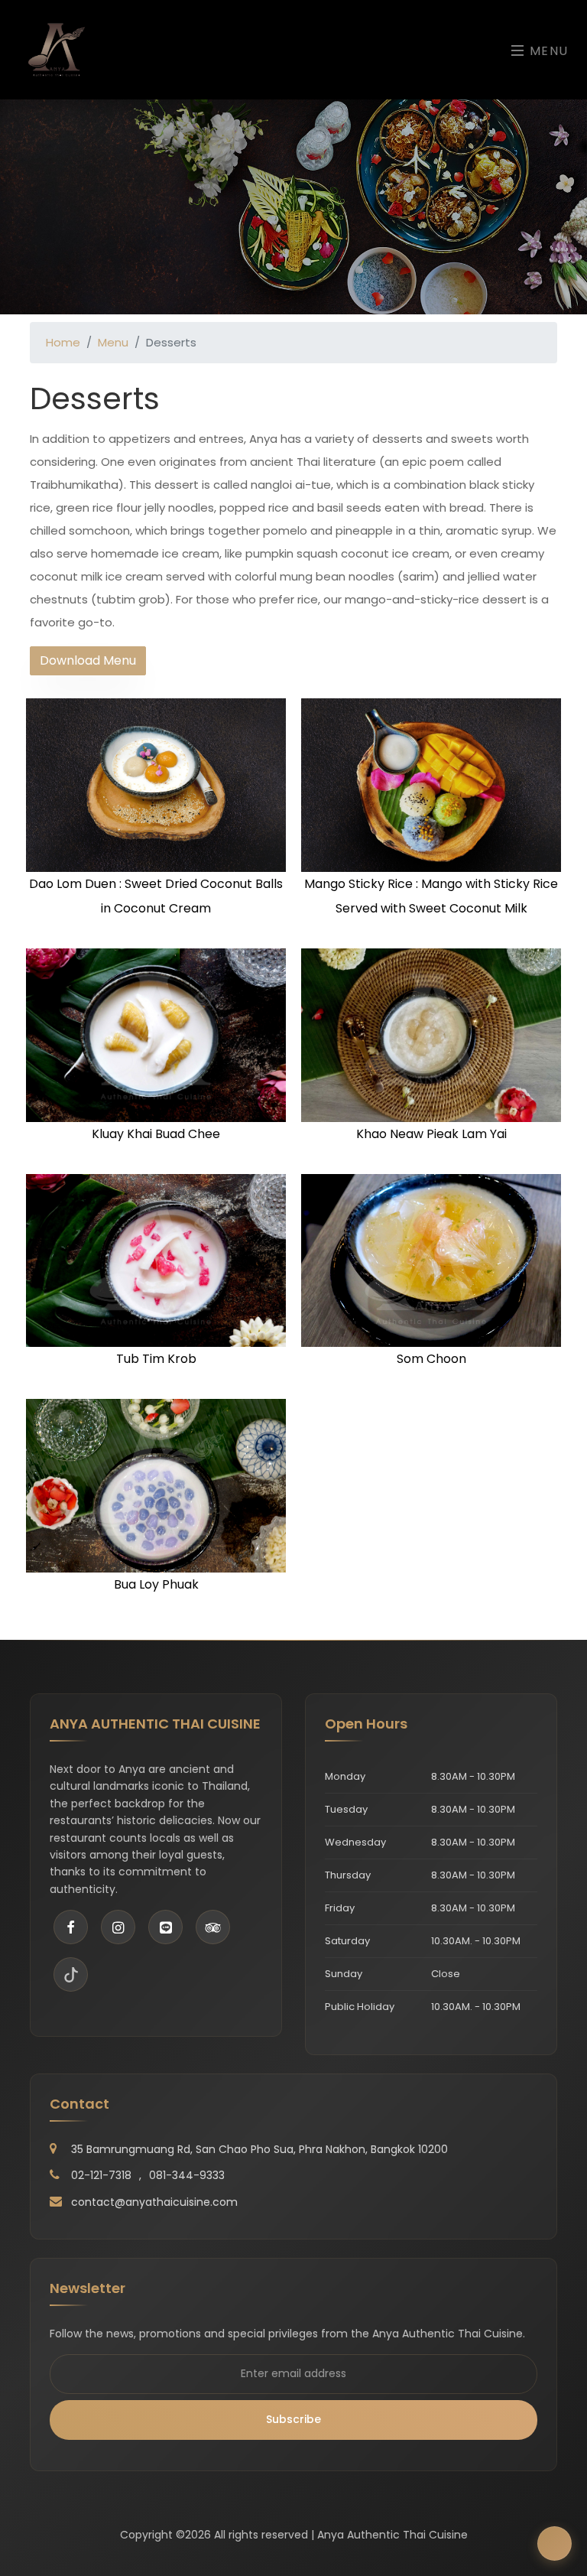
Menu (547, 51)
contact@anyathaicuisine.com (154, 2202)
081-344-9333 (187, 2175)
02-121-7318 (101, 2175)
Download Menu (88, 660)
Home (63, 342)
